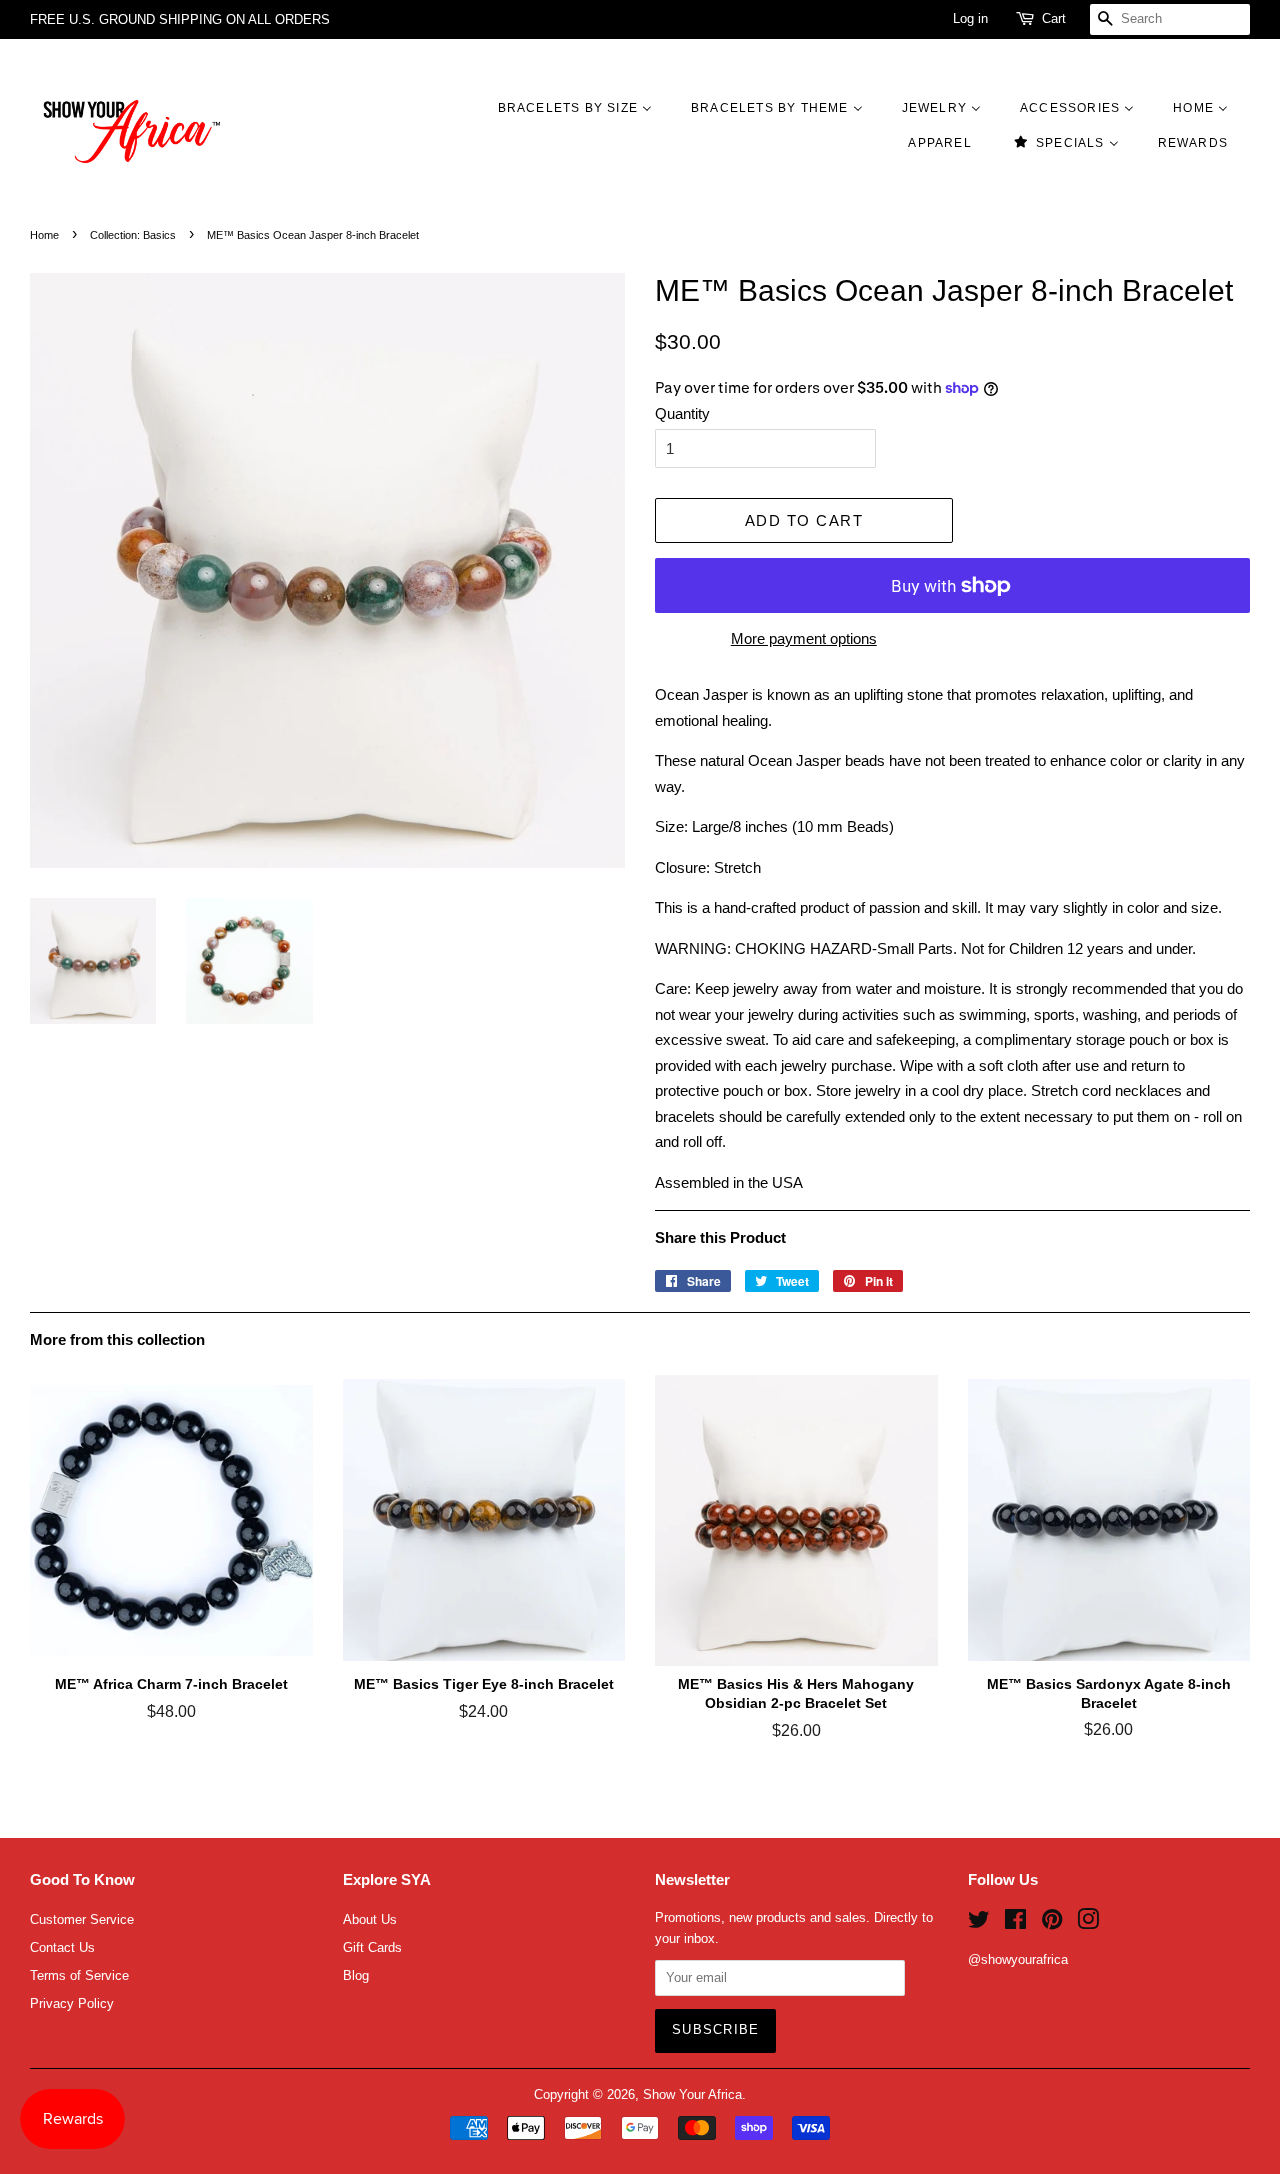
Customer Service (82, 1919)
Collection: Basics (133, 235)
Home (44, 235)
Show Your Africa (692, 2094)
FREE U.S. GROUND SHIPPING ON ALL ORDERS (180, 19)
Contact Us (62, 1947)
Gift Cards (372, 1947)
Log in (970, 18)
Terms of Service (79, 1975)
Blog (356, 1975)
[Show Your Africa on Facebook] (1015, 1923)
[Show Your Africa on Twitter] (979, 1923)
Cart (1054, 18)
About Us (370, 1919)
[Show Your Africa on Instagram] (1088, 1923)
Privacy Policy (72, 2003)
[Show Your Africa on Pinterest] (1052, 1923)
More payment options (804, 638)
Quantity (682, 413)
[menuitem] (585, 107)
